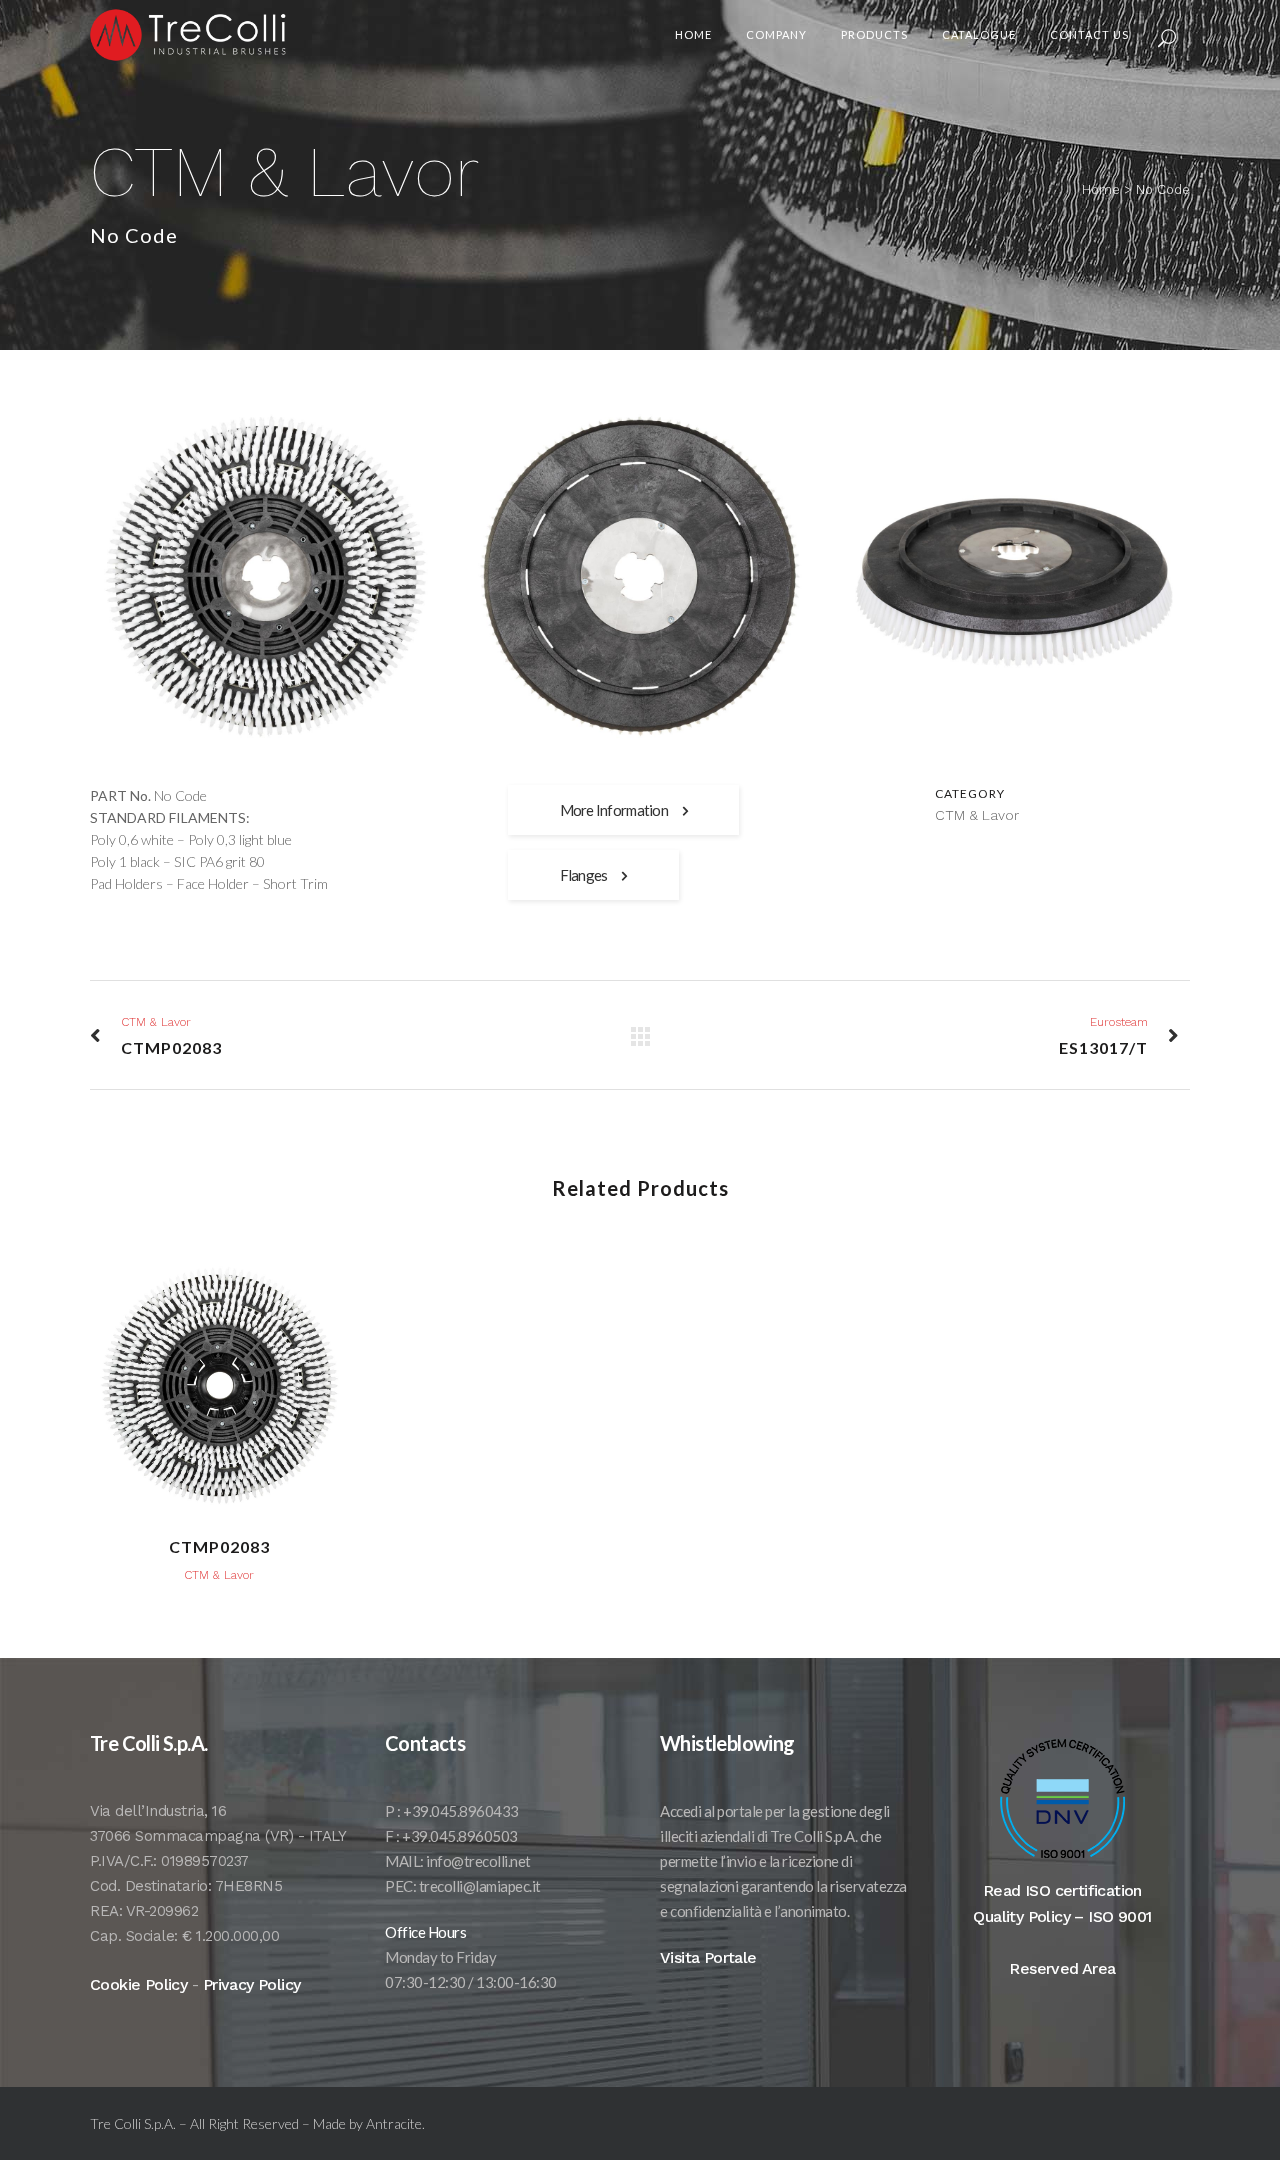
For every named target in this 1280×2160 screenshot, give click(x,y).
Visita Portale (708, 1957)
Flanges (584, 875)
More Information (614, 810)
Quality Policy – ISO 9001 (1062, 1916)
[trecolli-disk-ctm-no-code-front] (266, 576)
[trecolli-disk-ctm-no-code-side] (1014, 576)
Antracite (394, 2123)
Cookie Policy (138, 1984)
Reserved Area (1062, 1968)
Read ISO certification (1062, 1890)
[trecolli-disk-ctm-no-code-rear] (640, 576)
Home (1101, 189)
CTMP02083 (219, 1546)
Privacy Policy (252, 1984)
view (219, 1382)
